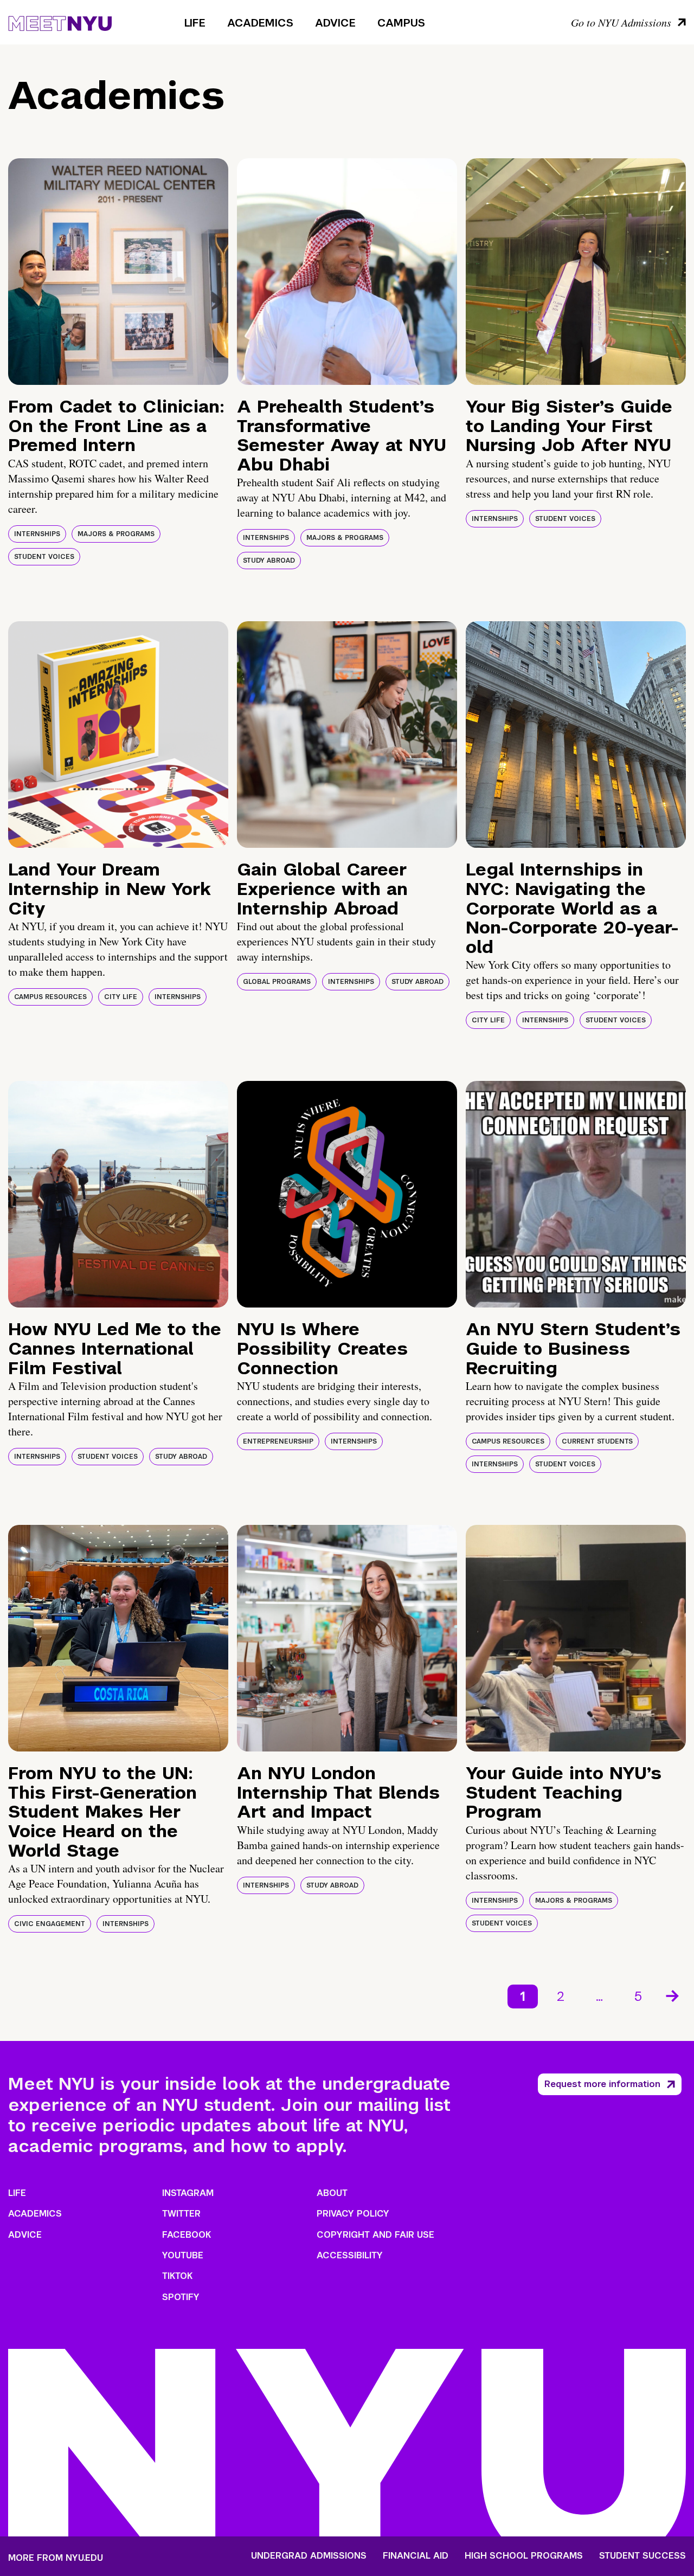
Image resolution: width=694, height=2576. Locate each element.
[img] (118, 272)
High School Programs (524, 2556)
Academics (260, 23)
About (332, 2193)
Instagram (188, 2193)
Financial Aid (416, 2556)
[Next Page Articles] (673, 1995)
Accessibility (350, 2255)
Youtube (183, 2255)
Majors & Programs (116, 534)
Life (195, 23)
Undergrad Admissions (309, 2556)
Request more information (602, 2084)
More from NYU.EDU (56, 2558)
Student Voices (44, 557)
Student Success (642, 2556)
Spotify (181, 2297)
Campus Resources (50, 997)
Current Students (597, 1441)
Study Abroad (269, 561)
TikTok (177, 2276)
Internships (37, 534)
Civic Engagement (50, 1924)
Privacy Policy (353, 2214)
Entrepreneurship (278, 1441)
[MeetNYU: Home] (60, 22)
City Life (121, 997)
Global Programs (277, 982)
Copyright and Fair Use (375, 2235)
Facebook (187, 2235)
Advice (335, 23)
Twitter (181, 2214)
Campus (401, 23)
